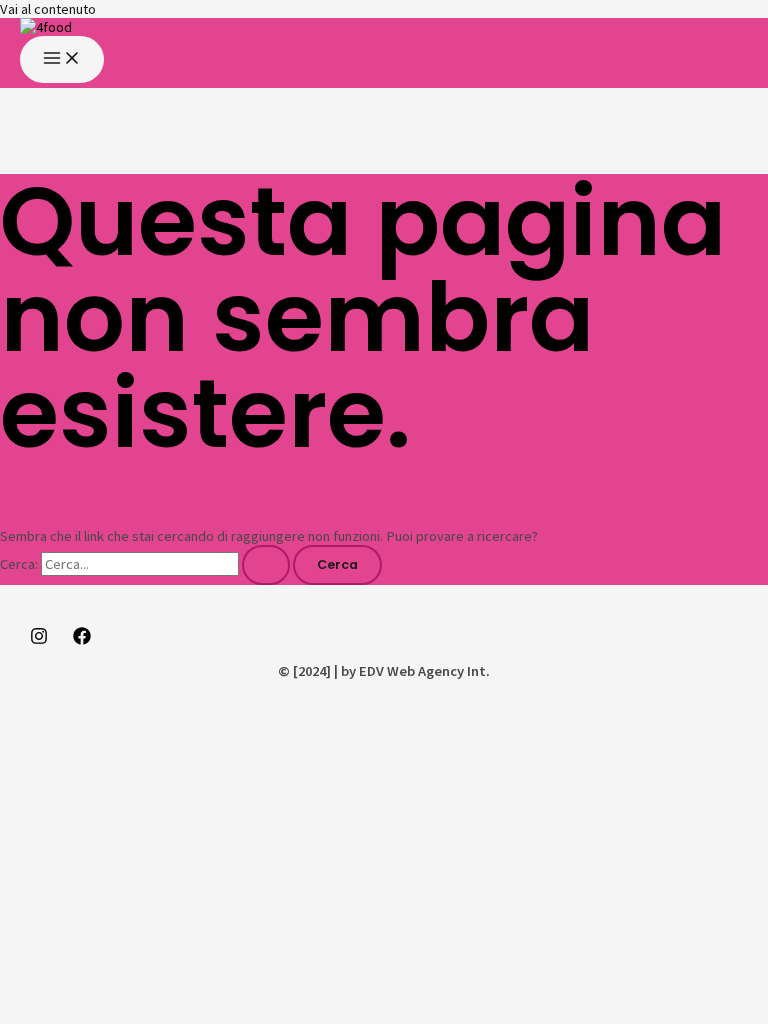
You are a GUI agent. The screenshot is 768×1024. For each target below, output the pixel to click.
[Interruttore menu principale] (62, 59)
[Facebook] (82, 640)
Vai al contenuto (48, 9)
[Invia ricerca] (266, 565)
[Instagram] (39, 640)
